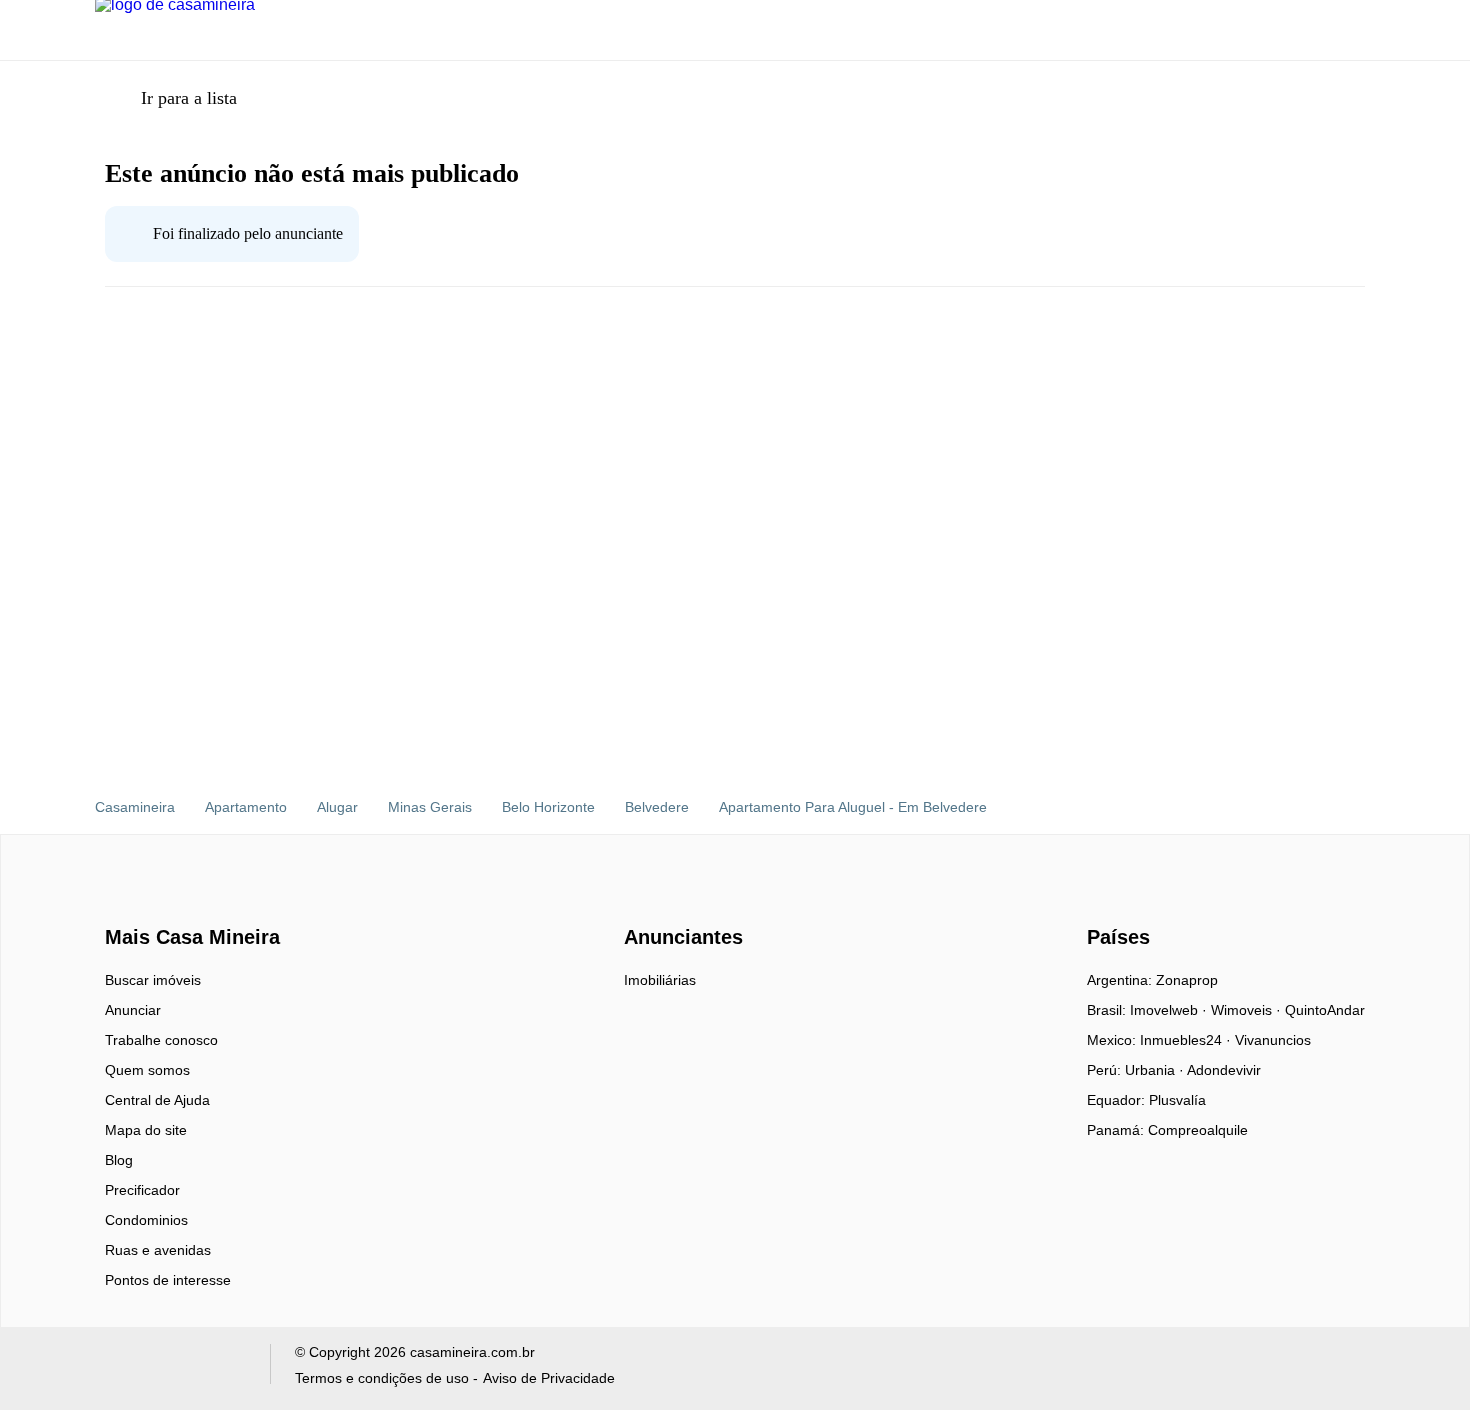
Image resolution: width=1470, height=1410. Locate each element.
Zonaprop (1187, 980)
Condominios (146, 1220)
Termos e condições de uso (382, 1378)
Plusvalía (1177, 1100)
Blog (119, 1160)
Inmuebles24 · (1187, 1040)
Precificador (142, 1190)
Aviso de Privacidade (549, 1378)
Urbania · (1156, 1070)
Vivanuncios (1273, 1040)
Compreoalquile (1198, 1130)
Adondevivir (1224, 1070)
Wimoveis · (1248, 1010)
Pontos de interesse (168, 1280)
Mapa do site (146, 1130)
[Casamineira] (155, 902)
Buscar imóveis (153, 980)
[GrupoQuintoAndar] (170, 1368)
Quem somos (147, 1070)
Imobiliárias (660, 980)
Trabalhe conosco (161, 1040)
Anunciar (133, 1010)
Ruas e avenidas (158, 1250)
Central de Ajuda (157, 1100)
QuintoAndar (1325, 1010)
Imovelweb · (1170, 1010)
